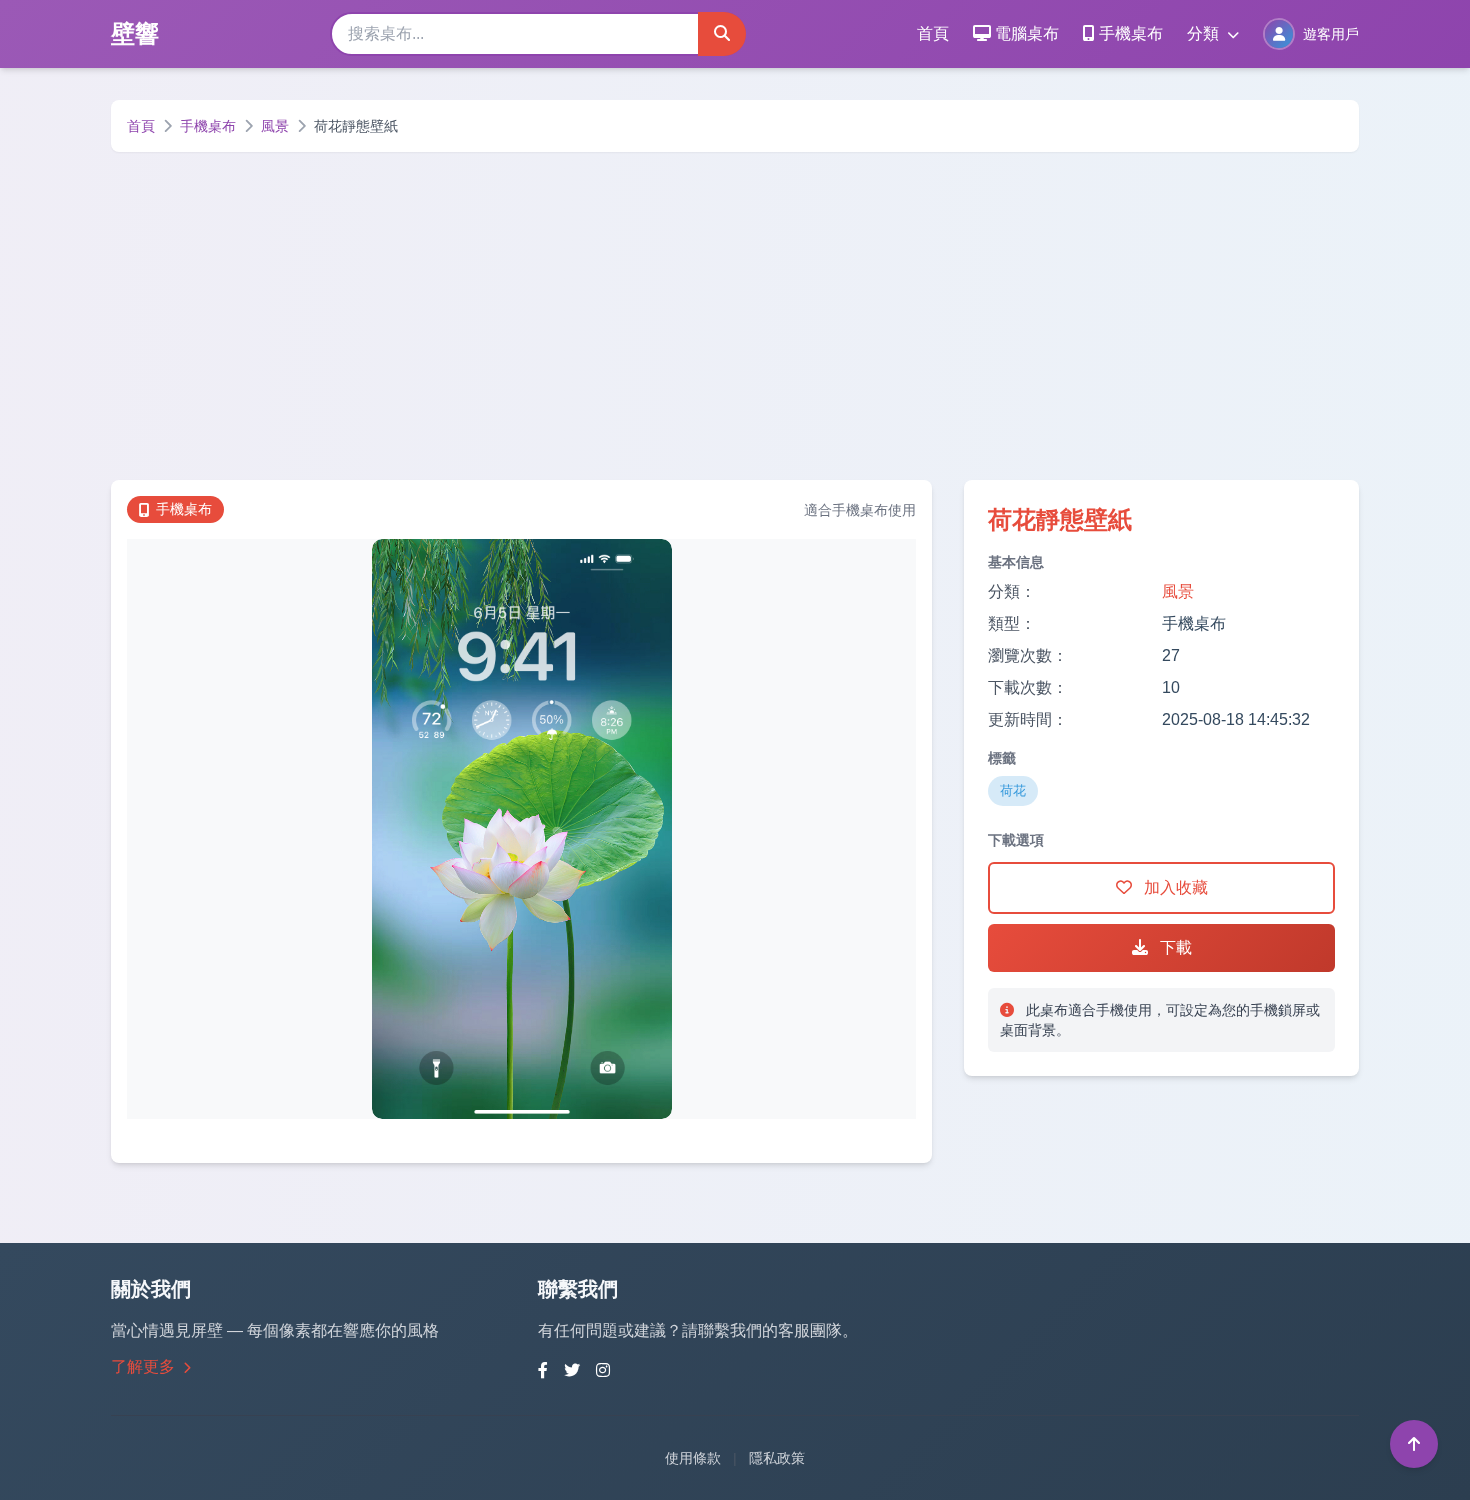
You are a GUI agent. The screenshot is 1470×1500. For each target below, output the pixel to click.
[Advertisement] (735, 316)
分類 (1205, 33)
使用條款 (693, 1458)
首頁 (933, 33)
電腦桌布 (1027, 33)
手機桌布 (1131, 33)
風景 (275, 126)
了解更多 (145, 1366)
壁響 (135, 33)
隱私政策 (777, 1458)
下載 (1174, 947)
